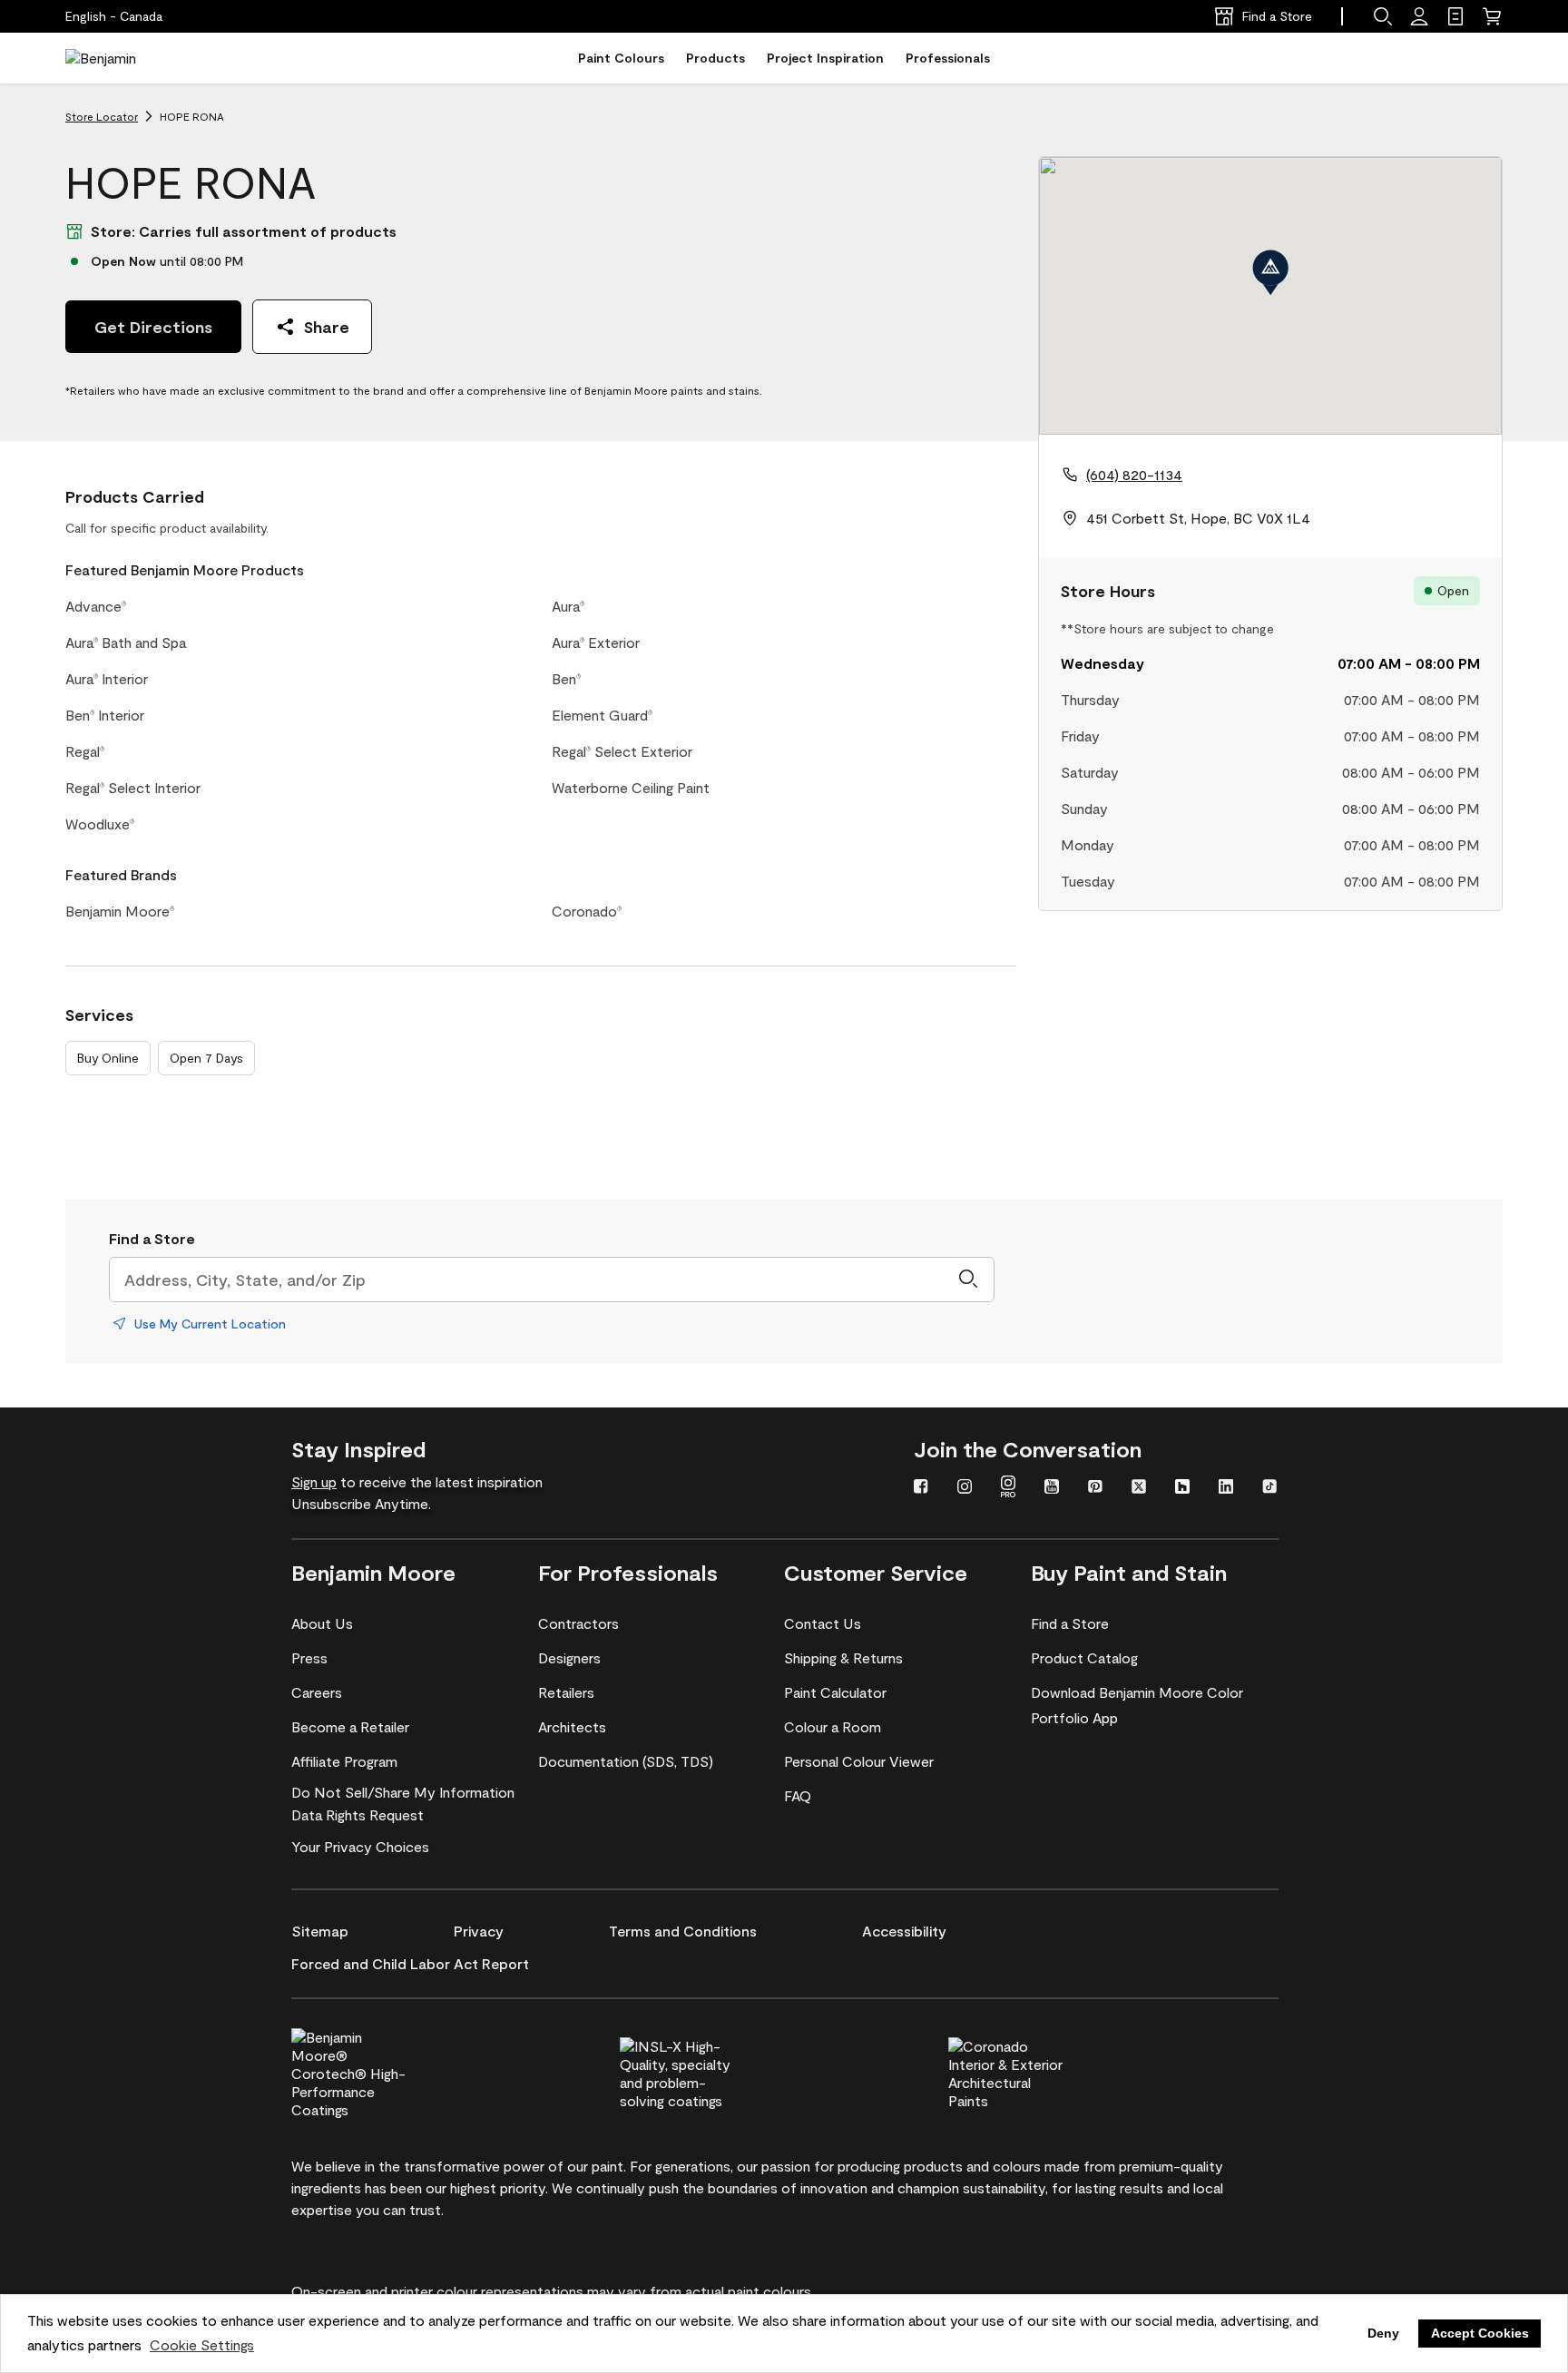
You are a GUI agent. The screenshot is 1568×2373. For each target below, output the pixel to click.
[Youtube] (1052, 1488)
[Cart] (1492, 16)
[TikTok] (1269, 1488)
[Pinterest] (1095, 1488)
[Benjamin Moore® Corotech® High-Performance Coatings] (379, 2071)
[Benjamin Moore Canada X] (1139, 1488)
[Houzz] (1182, 1488)
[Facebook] (921, 1488)
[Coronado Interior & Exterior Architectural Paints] (1036, 2071)
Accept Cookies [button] (1480, 2333)
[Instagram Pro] (1008, 1488)
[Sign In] (1419, 16)
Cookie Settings (202, 2344)
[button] (1383, 16)
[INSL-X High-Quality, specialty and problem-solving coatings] (708, 2071)
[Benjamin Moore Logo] (122, 58)
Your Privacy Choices (360, 1846)
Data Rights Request (358, 1814)
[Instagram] (965, 1488)
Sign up (314, 1481)
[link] (1455, 16)
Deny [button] (1383, 2333)
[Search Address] (968, 1280)
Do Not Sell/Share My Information (403, 1792)
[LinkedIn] (1226, 1488)
